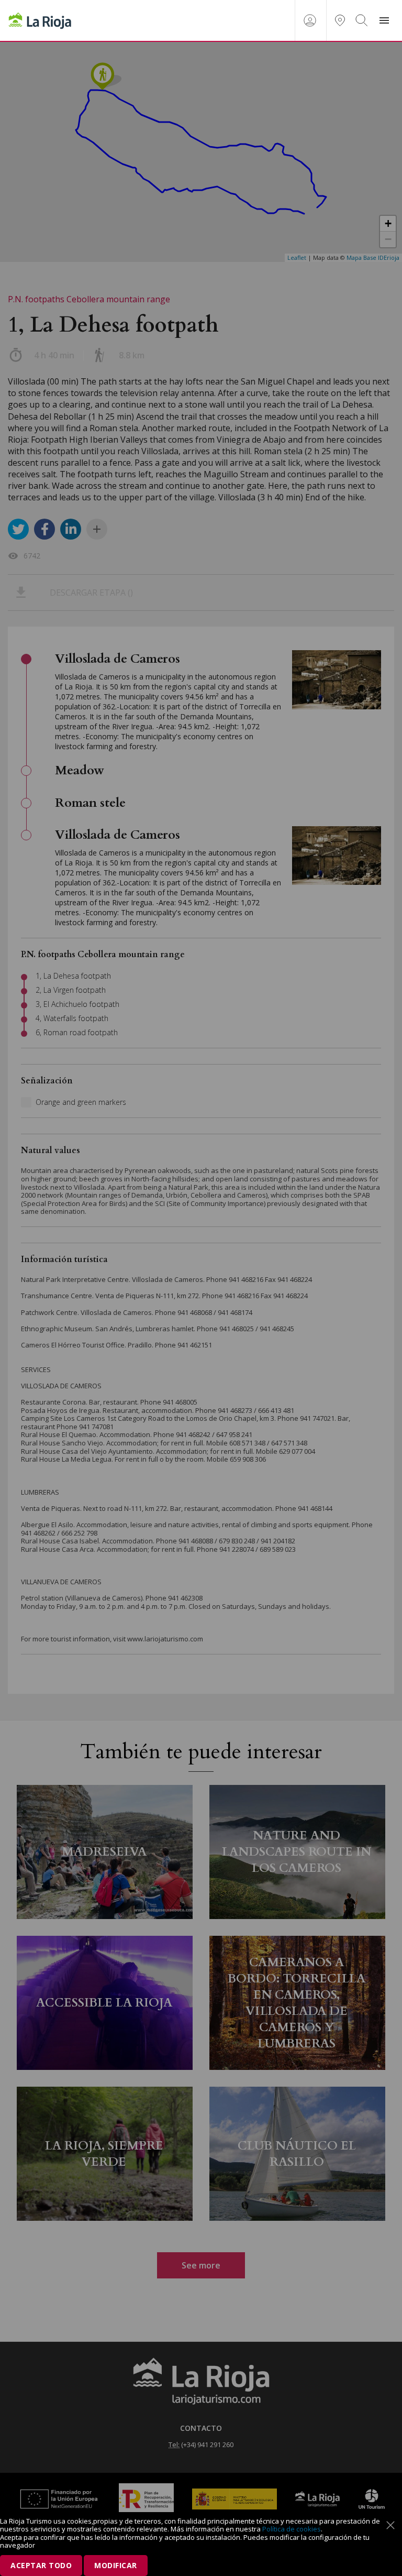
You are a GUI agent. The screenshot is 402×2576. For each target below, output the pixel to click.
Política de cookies (292, 2529)
